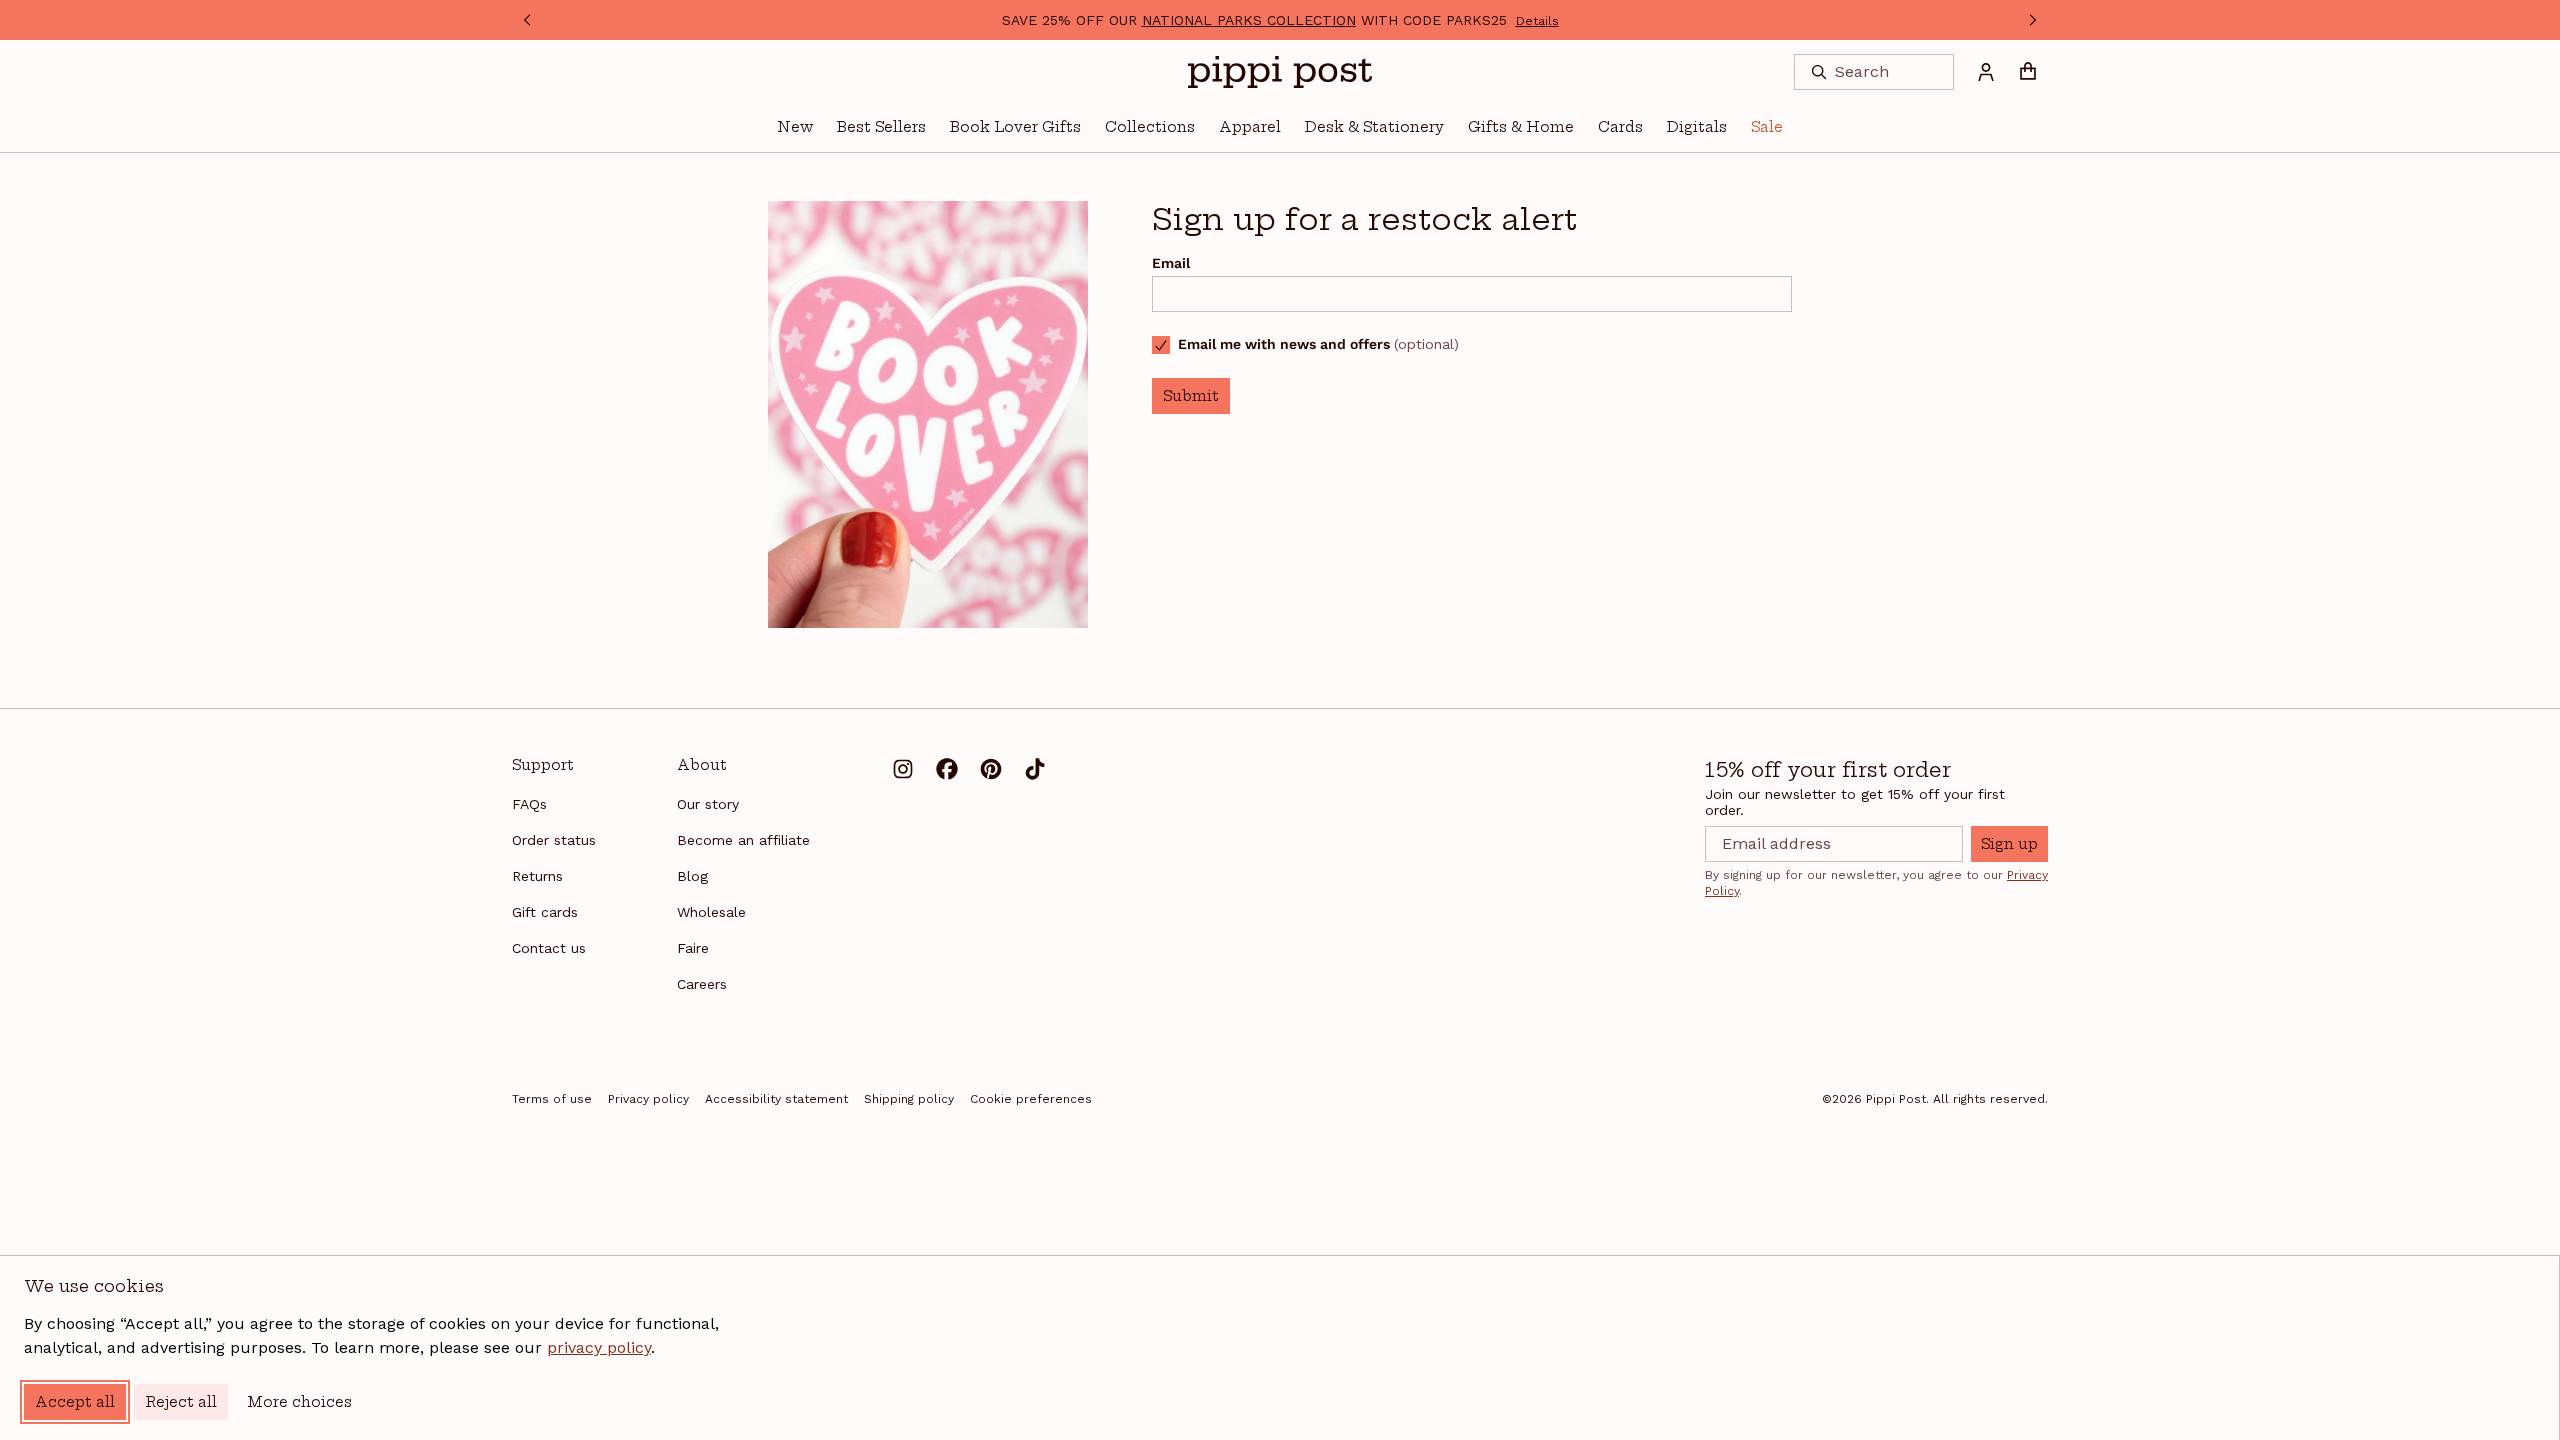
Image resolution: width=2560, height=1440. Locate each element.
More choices (299, 1402)
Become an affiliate (743, 840)
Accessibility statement (776, 1099)
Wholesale (711, 912)
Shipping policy (909, 1099)
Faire (693, 948)
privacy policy (599, 1347)
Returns (537, 876)
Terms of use (552, 1099)
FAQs (529, 804)
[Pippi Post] (1280, 72)
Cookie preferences (1031, 1099)
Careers (702, 984)
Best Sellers (881, 127)
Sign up (2009, 844)
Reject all (181, 1402)
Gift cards (545, 912)
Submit (1191, 396)
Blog (692, 876)
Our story (708, 804)
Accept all (75, 1402)
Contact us (549, 948)
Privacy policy (648, 1099)
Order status (554, 840)
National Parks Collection (1249, 20)
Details (1537, 21)
